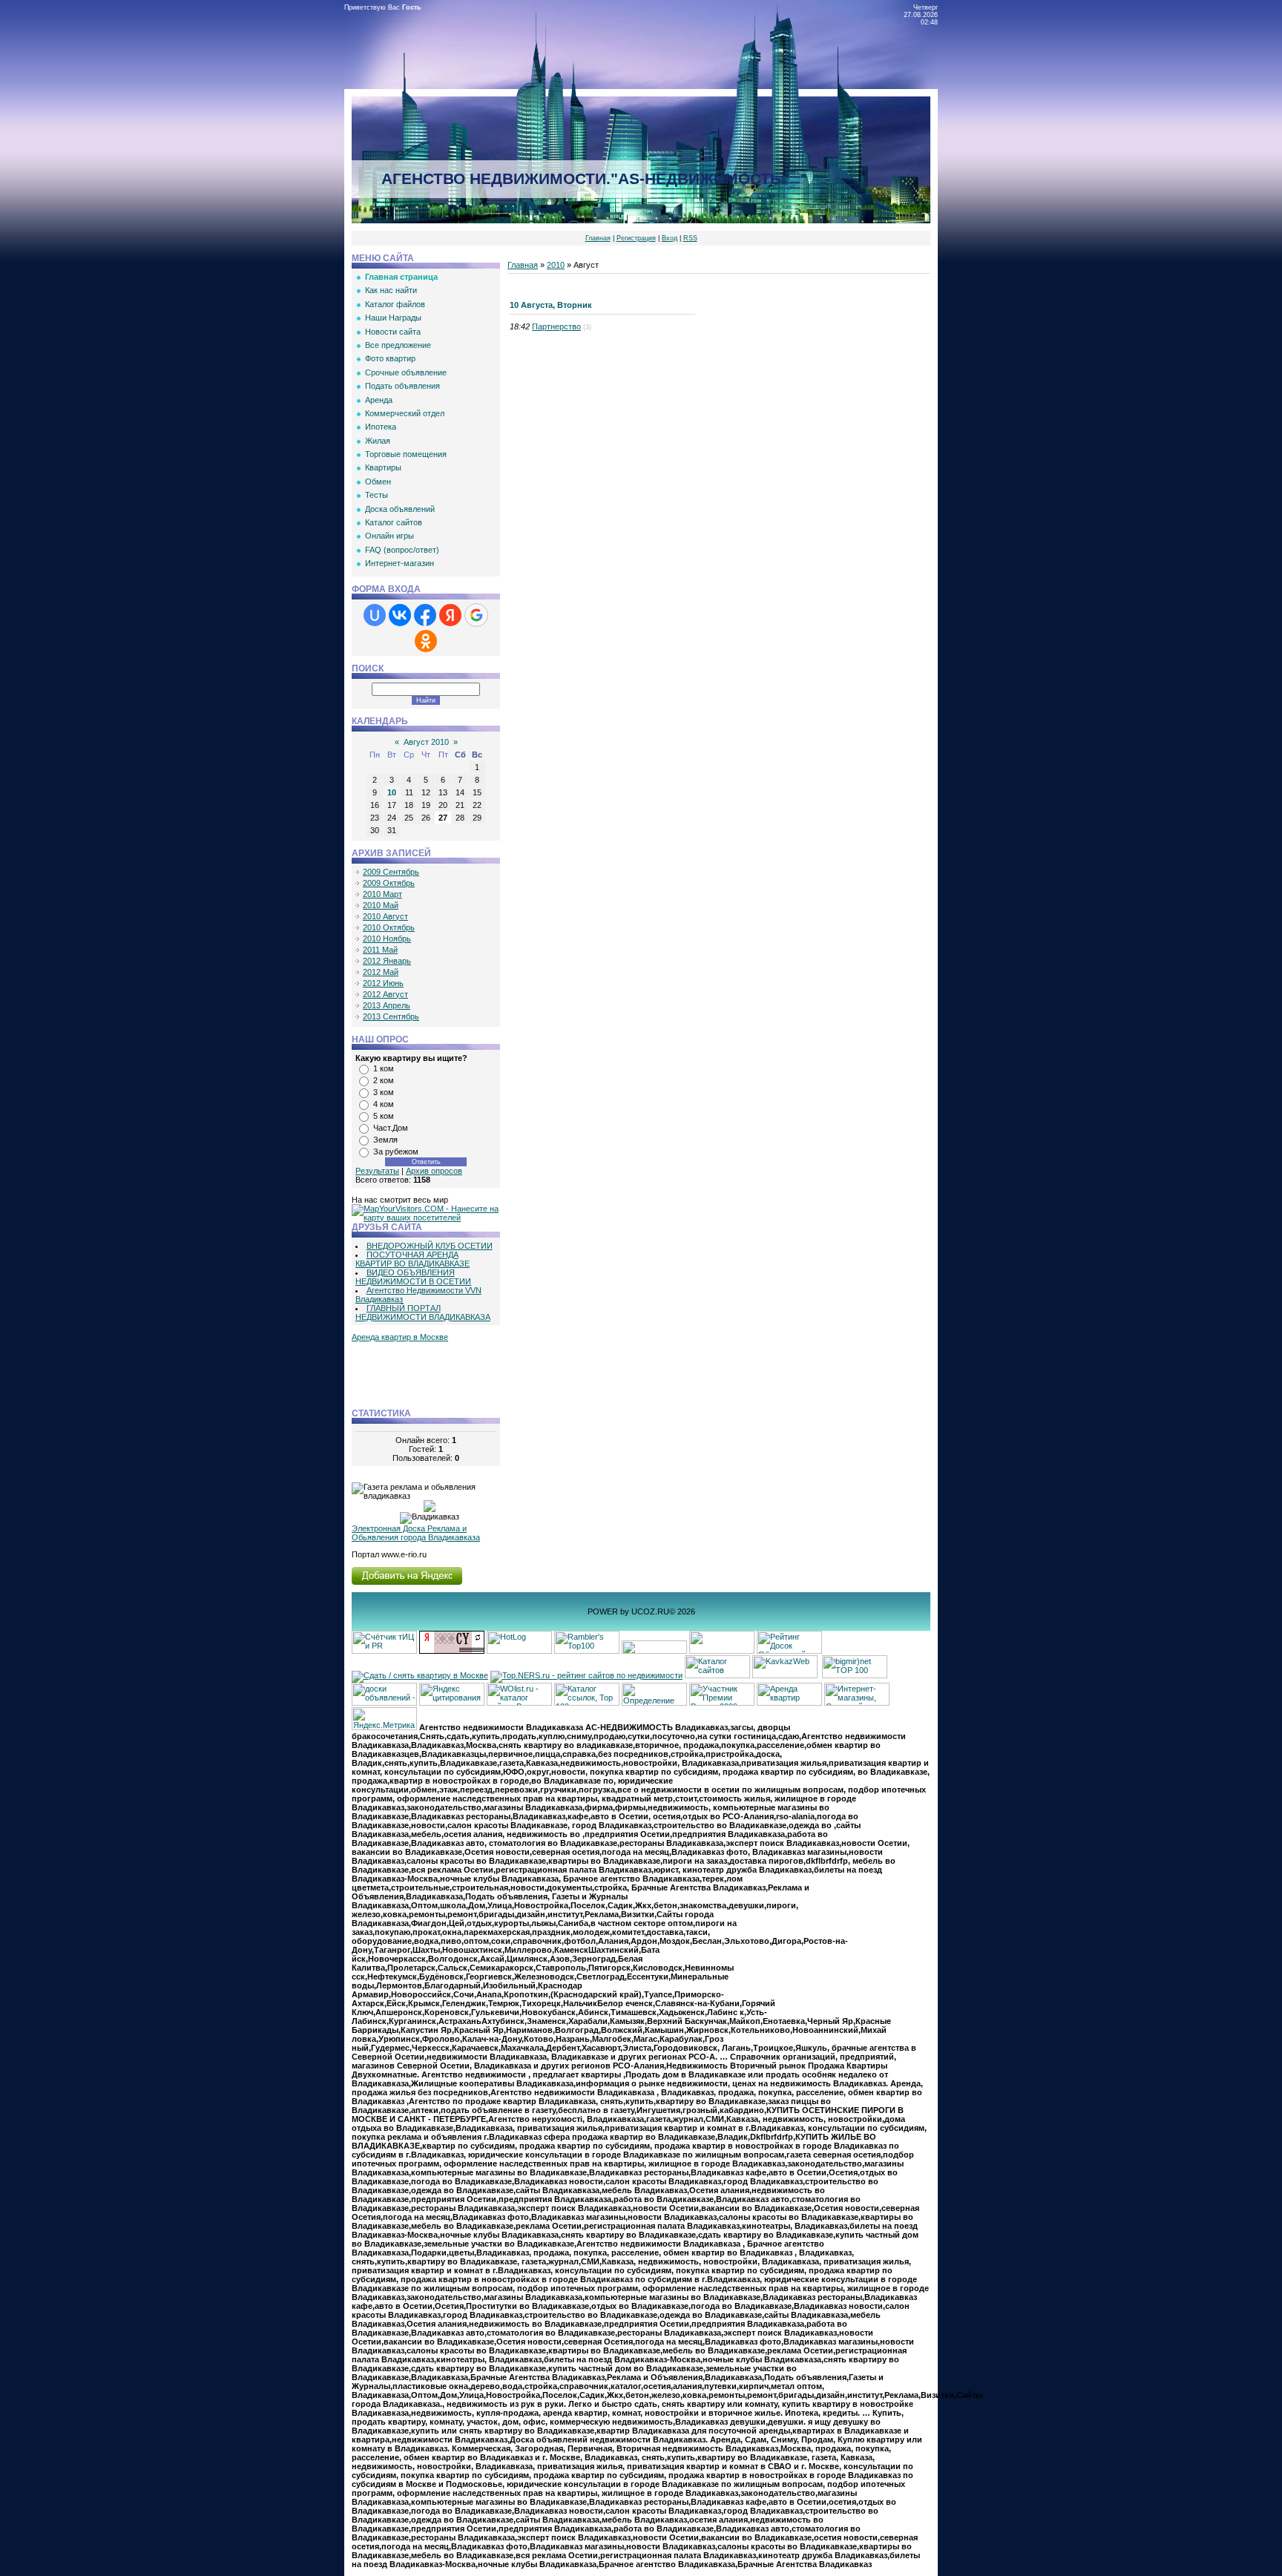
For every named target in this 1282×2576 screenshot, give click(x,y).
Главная (598, 238)
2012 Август (385, 994)
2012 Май (381, 972)
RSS (690, 238)
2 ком (384, 1080)
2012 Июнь (383, 983)
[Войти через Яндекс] (450, 615)
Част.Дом (391, 1128)
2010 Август (385, 916)
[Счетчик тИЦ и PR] (452, 1651)
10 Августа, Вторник (551, 305)
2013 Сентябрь (391, 1016)
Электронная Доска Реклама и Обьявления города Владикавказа (416, 1533)
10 (392, 792)
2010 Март (382, 894)
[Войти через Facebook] (425, 615)
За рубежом (396, 1151)
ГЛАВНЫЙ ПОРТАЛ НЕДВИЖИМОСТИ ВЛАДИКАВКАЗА (423, 1312)
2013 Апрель (387, 1005)
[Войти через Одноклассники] (426, 641)
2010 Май (381, 905)
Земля (385, 1140)
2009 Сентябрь (391, 872)
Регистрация (636, 238)
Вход (670, 238)
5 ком (384, 1116)
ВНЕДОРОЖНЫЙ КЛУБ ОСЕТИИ (430, 1246)
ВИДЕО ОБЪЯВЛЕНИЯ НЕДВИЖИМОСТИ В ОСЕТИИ (413, 1277)
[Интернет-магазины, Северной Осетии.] (857, 1703)
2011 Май (380, 950)
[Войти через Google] (476, 615)
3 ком (384, 1092)
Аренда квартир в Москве (400, 1337)
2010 (556, 265)
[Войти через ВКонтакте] (400, 615)
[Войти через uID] (375, 615)
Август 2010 (426, 742)
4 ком (384, 1104)
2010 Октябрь (389, 927)
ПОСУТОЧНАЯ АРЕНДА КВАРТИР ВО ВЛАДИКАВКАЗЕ (412, 1259)
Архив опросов (434, 1171)
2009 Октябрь (389, 883)
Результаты (377, 1171)
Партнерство (556, 326)
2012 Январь (387, 961)
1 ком (384, 1068)
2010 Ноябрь (387, 939)
